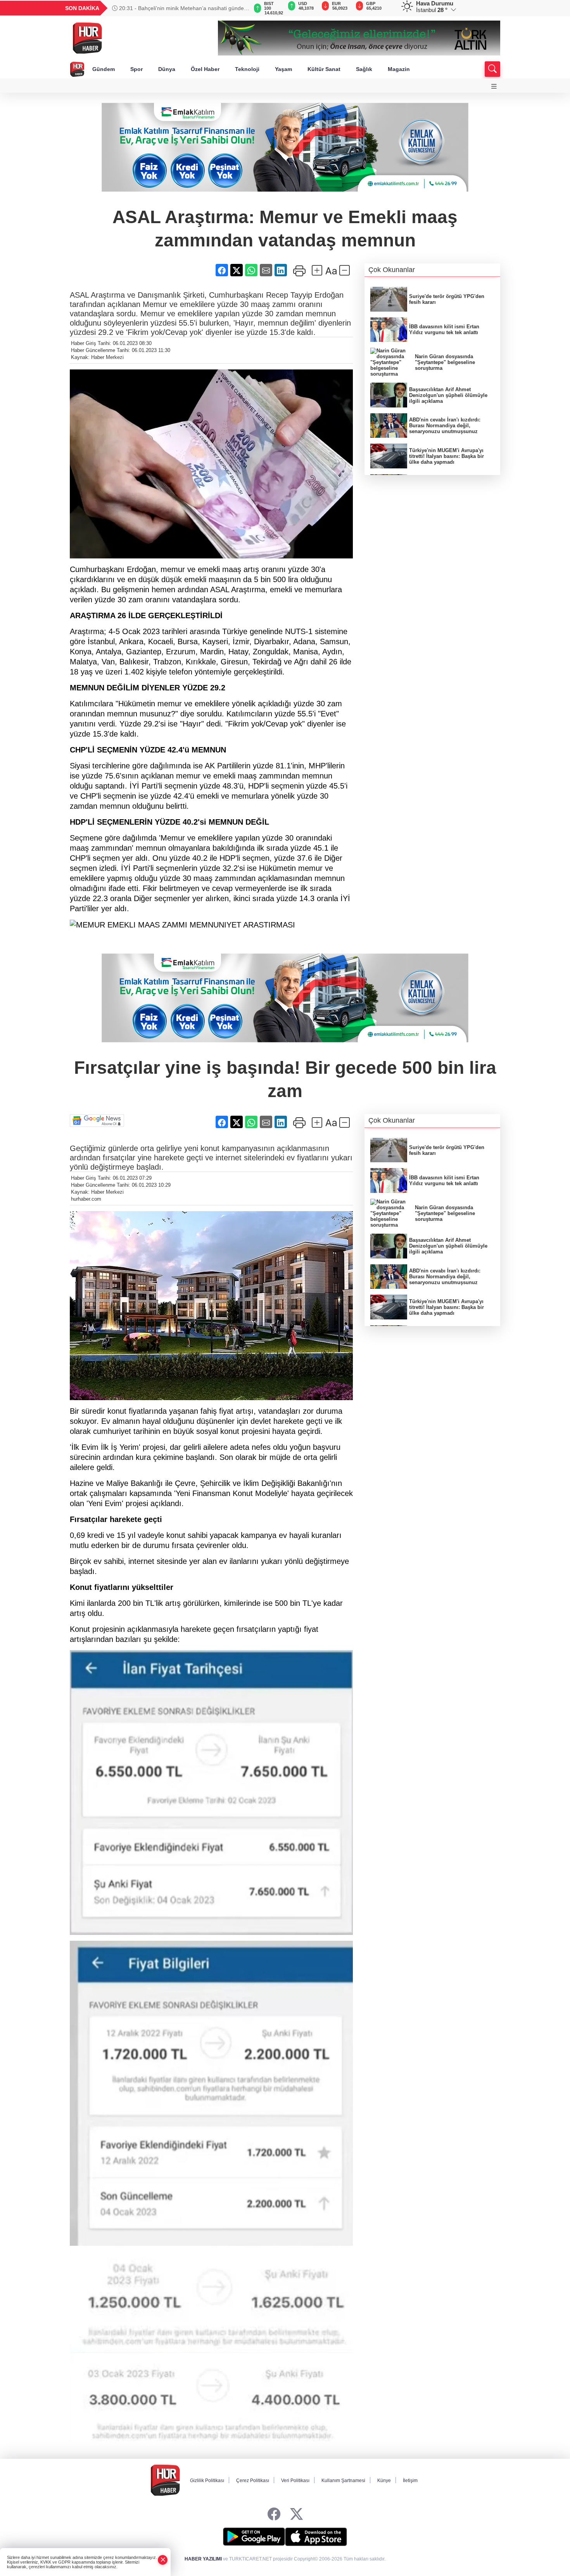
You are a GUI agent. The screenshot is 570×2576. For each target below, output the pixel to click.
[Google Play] (254, 2537)
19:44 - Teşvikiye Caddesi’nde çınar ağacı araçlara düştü (178, 8)
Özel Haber (205, 69)
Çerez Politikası (253, 2481)
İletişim (410, 2481)
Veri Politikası (295, 2481)
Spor (136, 69)
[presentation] (238, 8)
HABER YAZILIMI (203, 2559)
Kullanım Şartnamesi (343, 2481)
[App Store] (316, 2537)
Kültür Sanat (324, 69)
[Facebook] (274, 2514)
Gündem (104, 69)
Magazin (399, 69)
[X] (296, 2514)
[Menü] (494, 86)
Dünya (167, 69)
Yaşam (283, 69)
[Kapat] (163, 2560)
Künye (384, 2481)
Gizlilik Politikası (207, 2481)
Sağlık (364, 69)
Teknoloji (247, 69)
